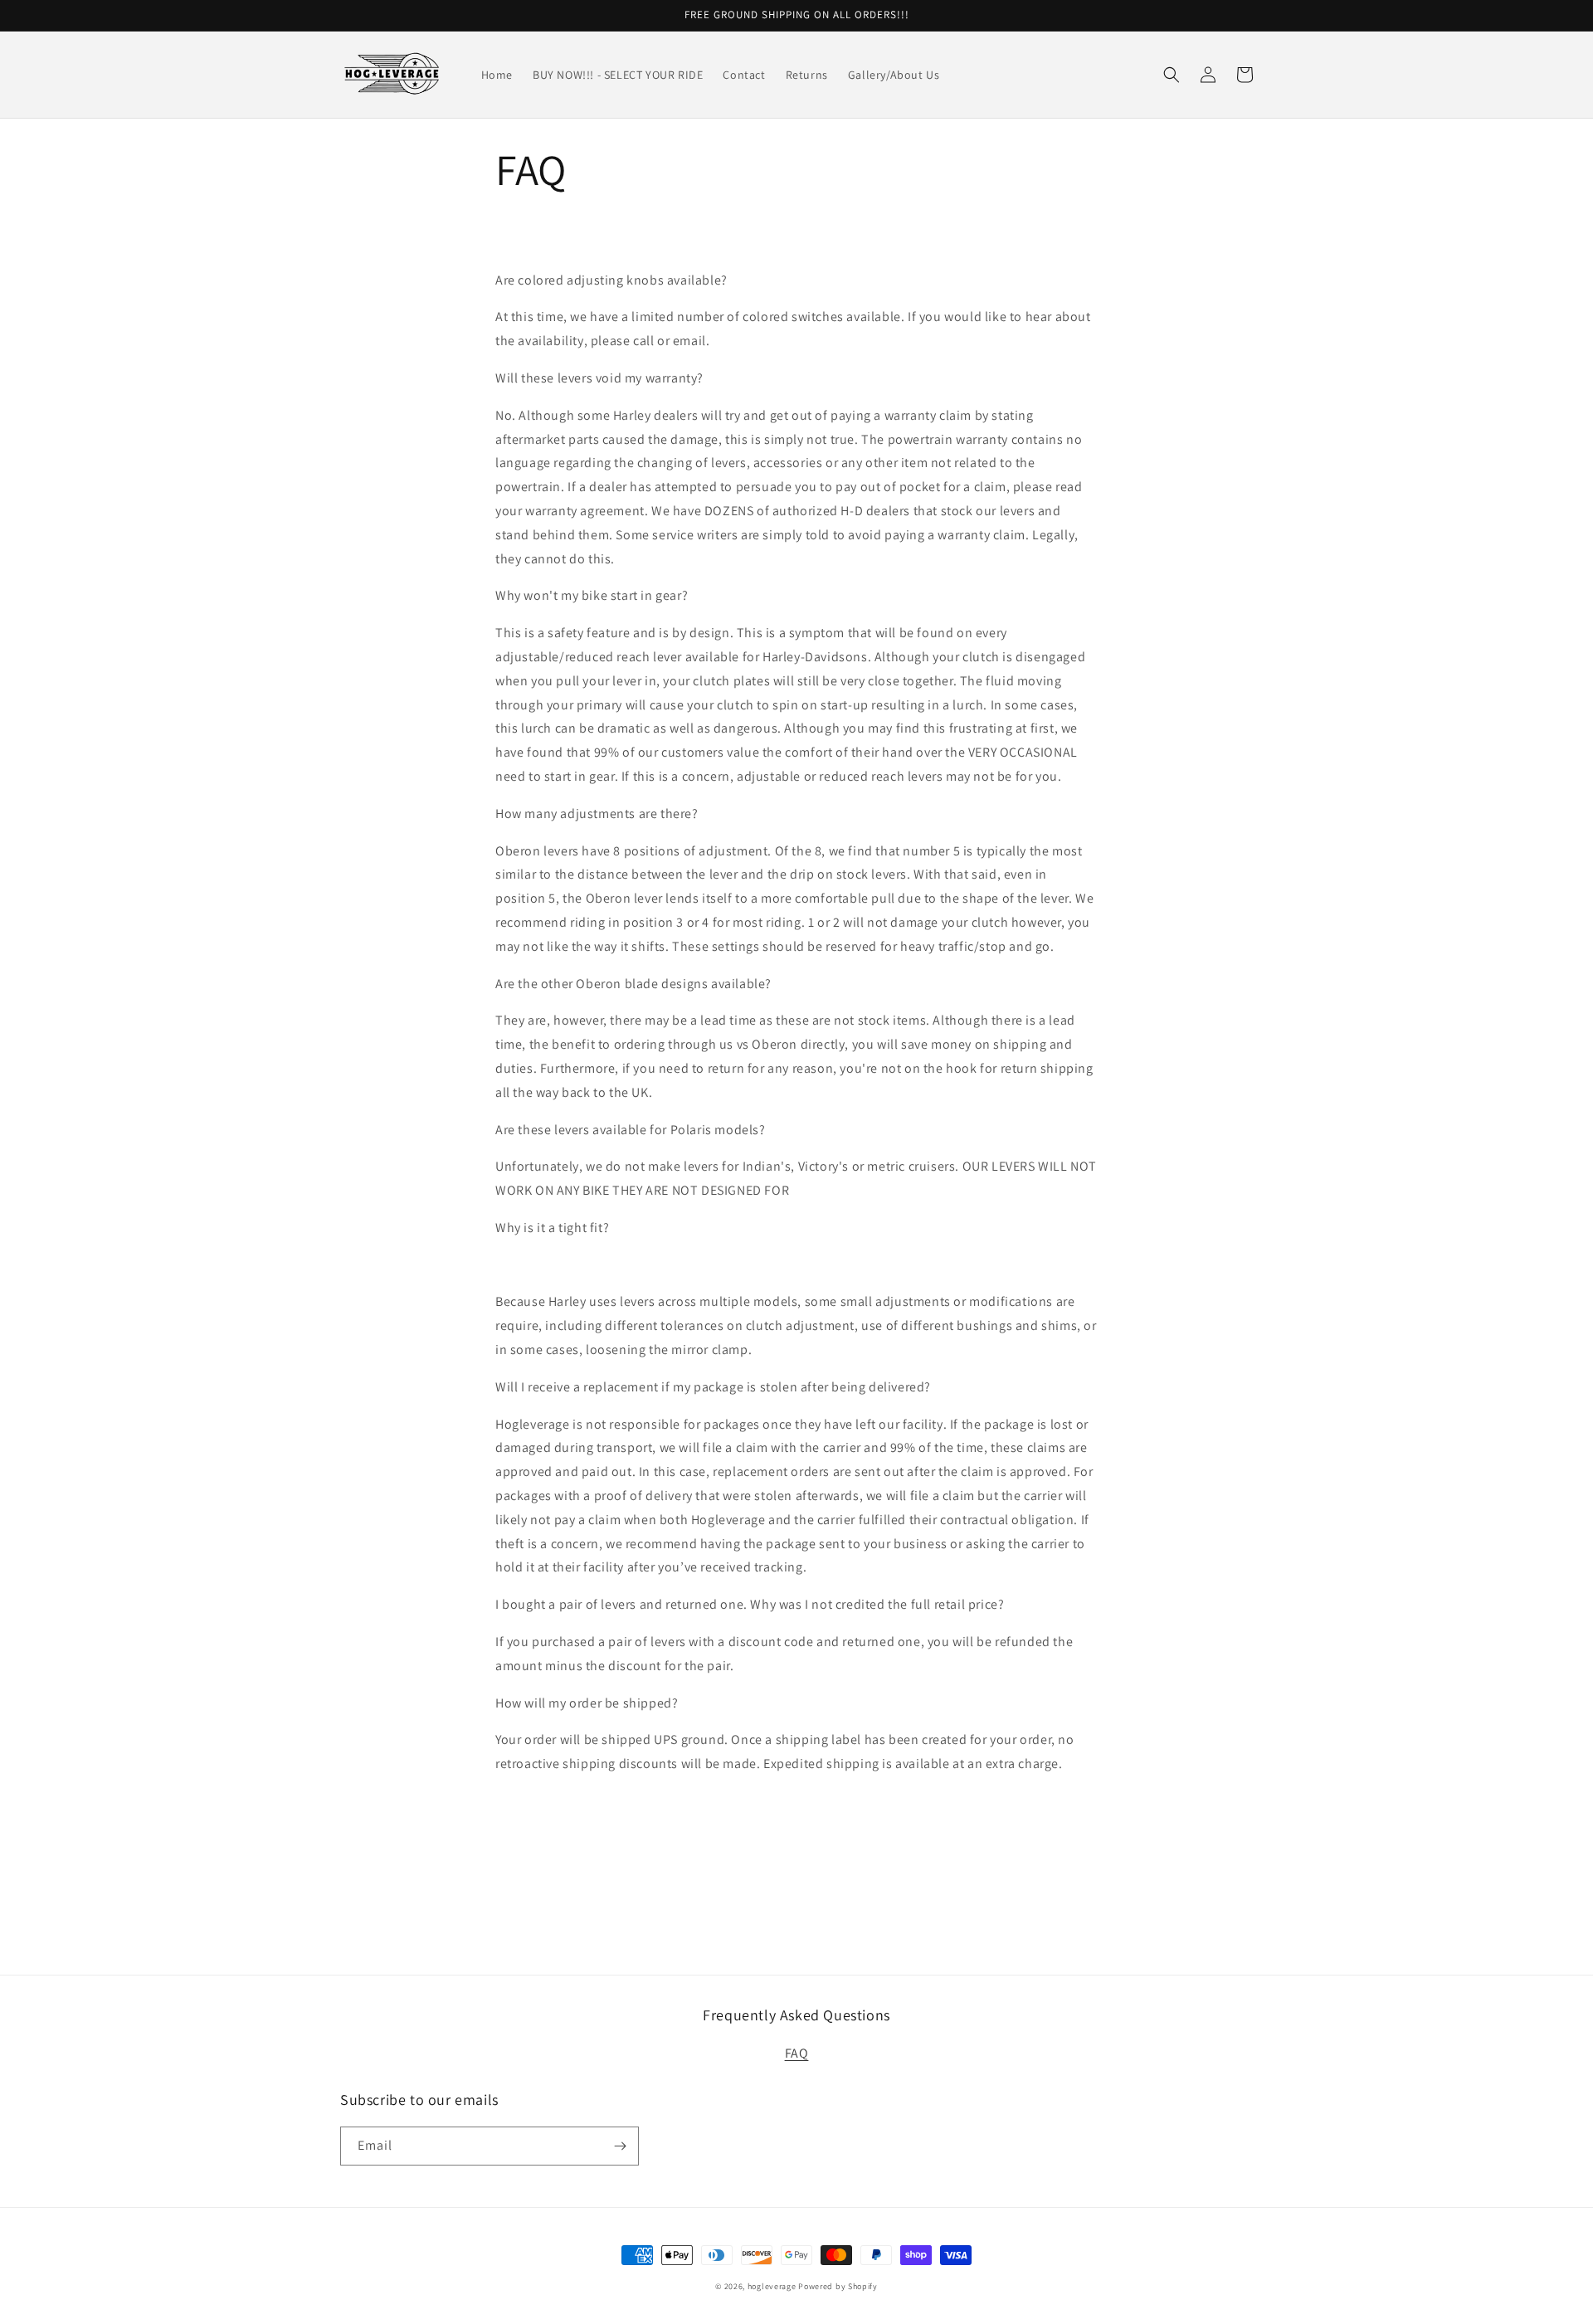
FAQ (797, 2053)
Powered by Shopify (838, 2286)
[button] (1172, 75)
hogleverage (772, 2286)
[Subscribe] (620, 2146)
